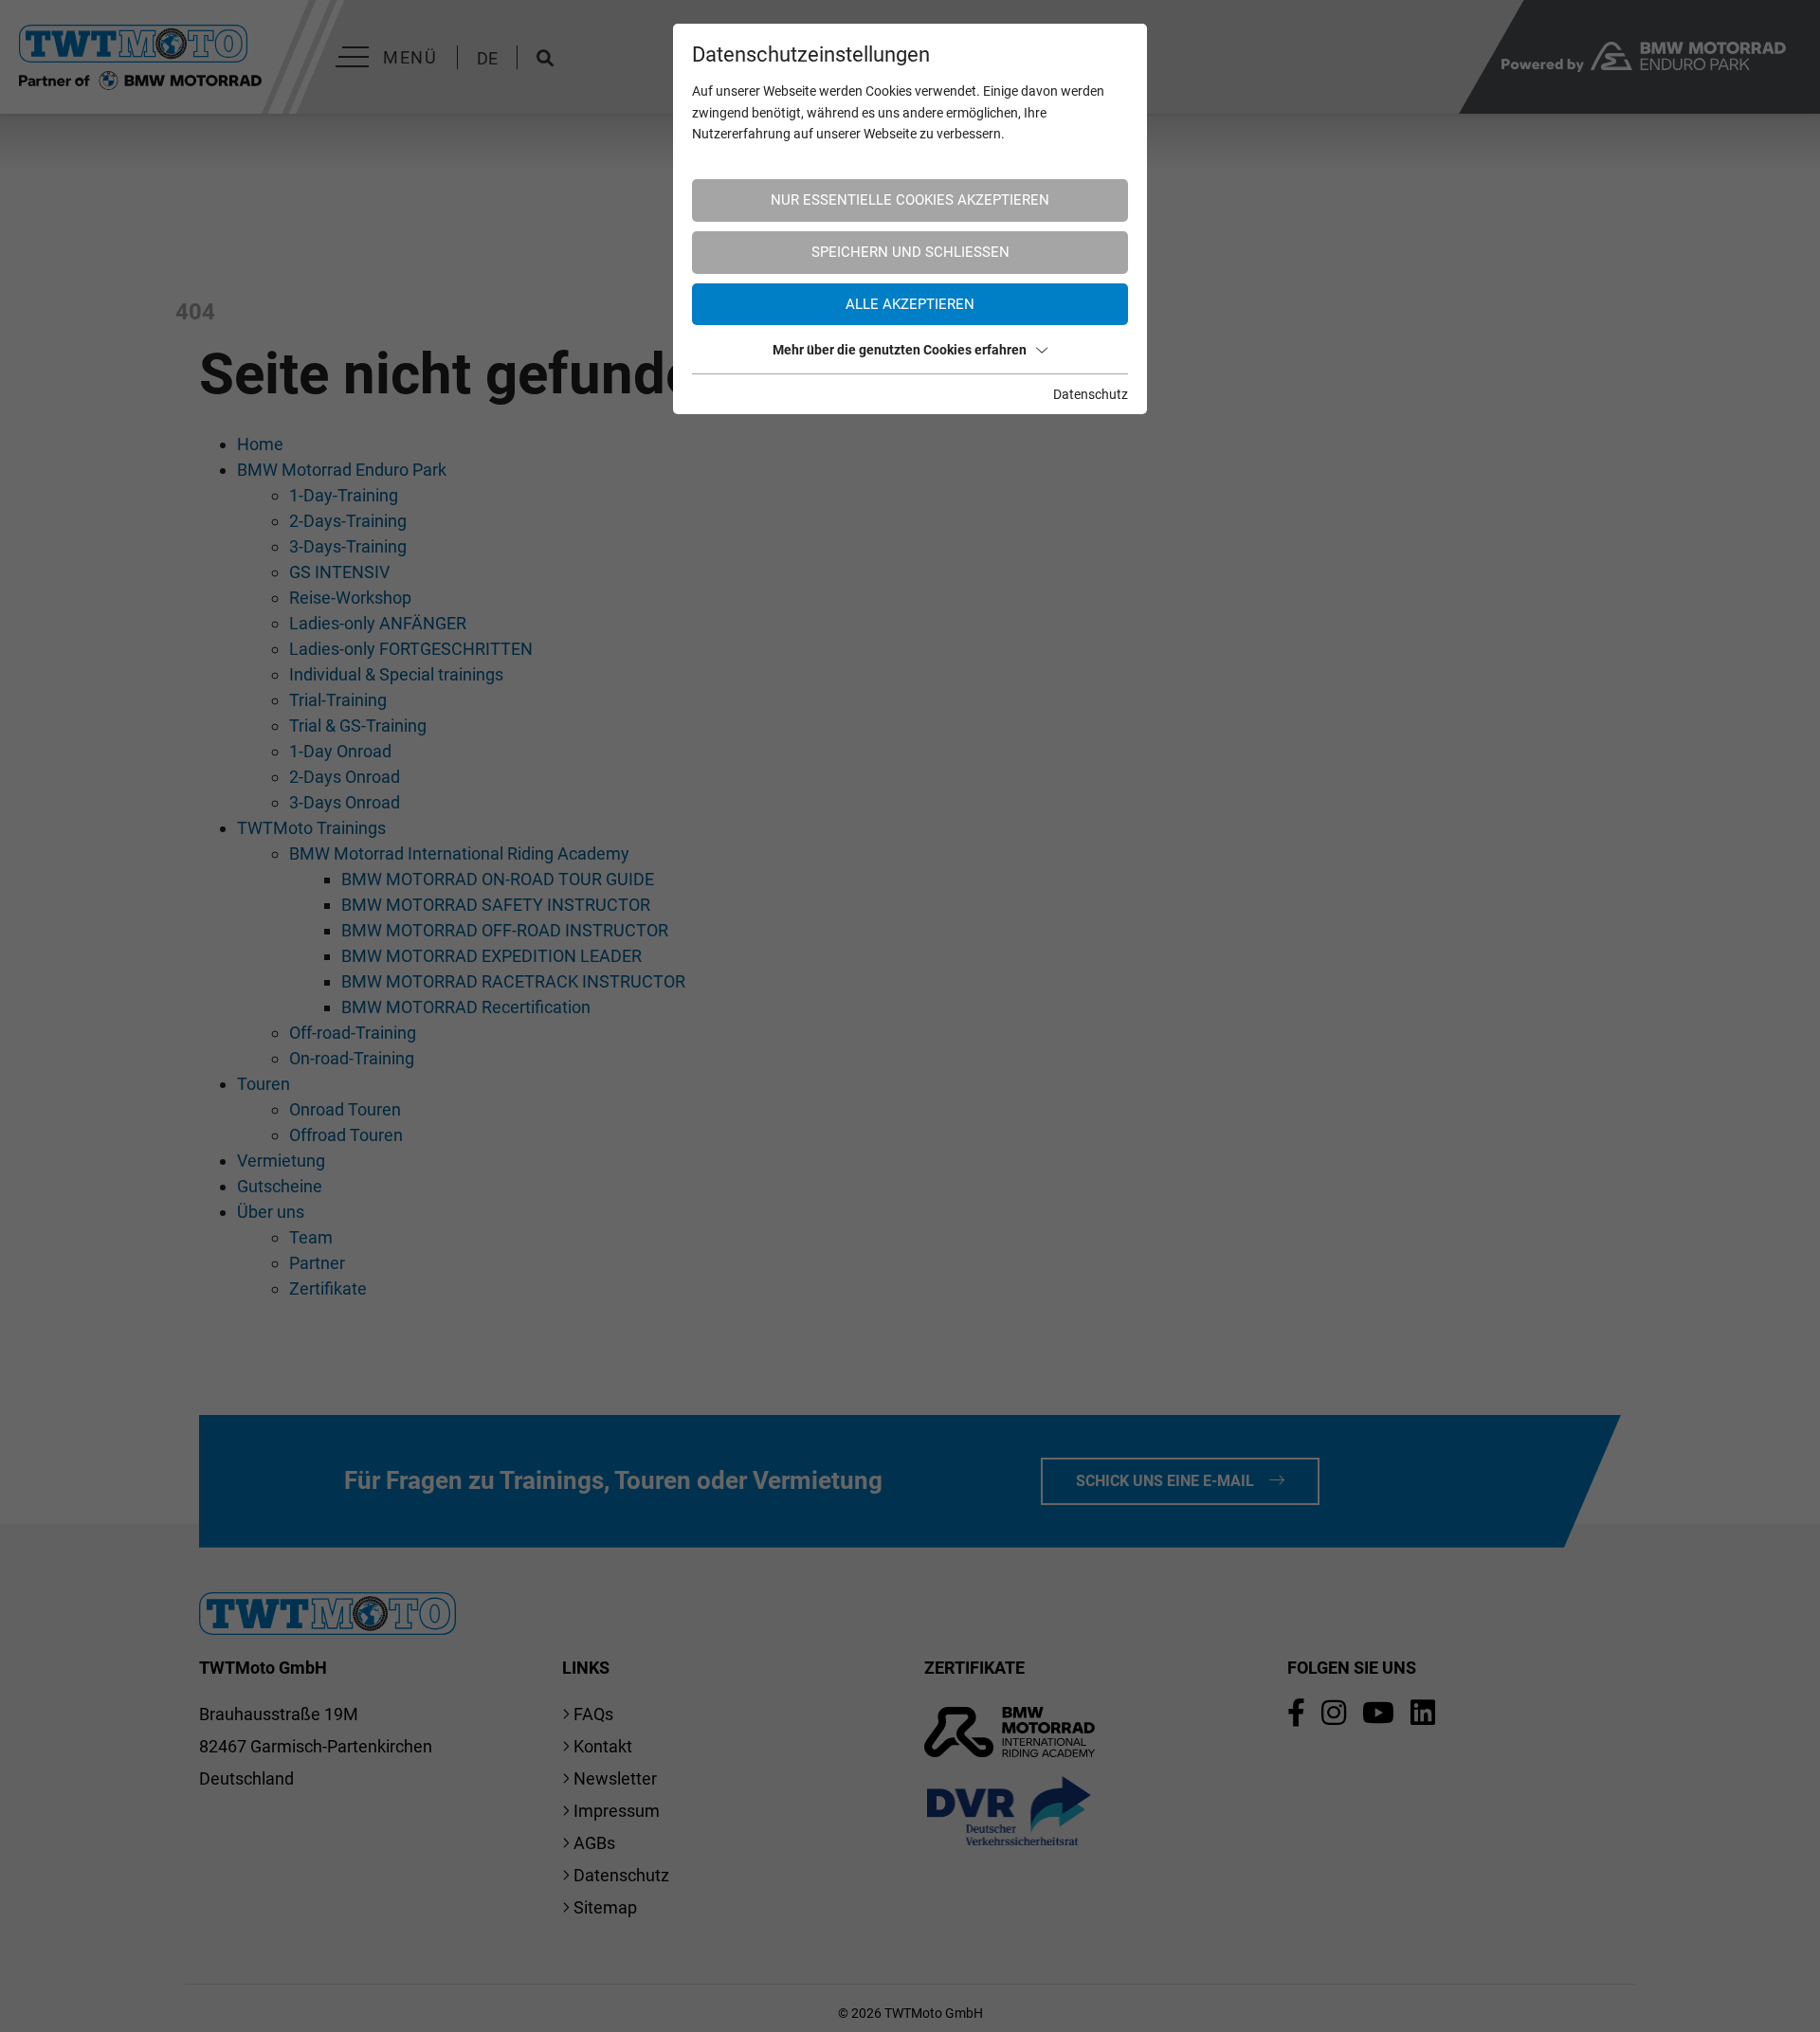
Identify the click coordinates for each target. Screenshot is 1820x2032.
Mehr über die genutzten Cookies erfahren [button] (900, 350)
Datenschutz (1091, 394)
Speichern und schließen (910, 252)
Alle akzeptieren (910, 304)
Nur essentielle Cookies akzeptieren (910, 200)
